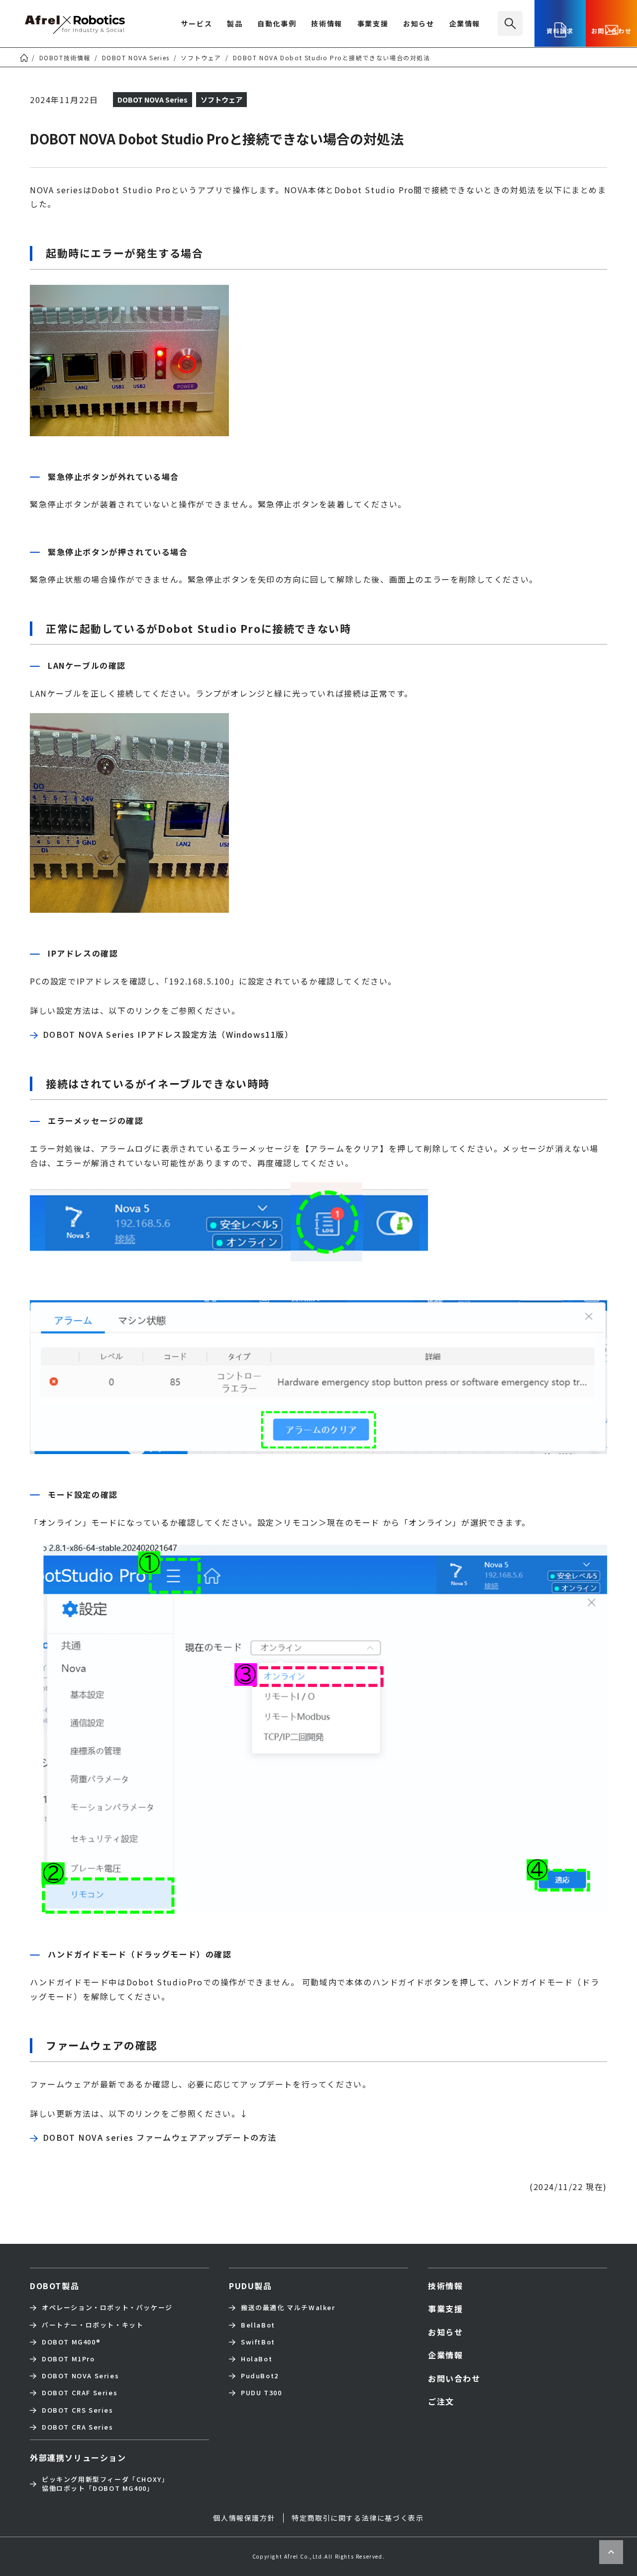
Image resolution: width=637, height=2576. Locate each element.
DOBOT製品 (54, 2286)
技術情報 (326, 24)
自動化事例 (277, 24)
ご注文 (441, 2401)
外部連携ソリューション (78, 2457)
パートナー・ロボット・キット (93, 2325)
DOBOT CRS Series (78, 2410)
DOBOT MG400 (71, 2342)
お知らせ (419, 24)
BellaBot (258, 2325)
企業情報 (465, 24)
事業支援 (373, 24)
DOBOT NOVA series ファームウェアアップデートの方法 (160, 2137)
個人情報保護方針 (244, 2518)
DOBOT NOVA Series (80, 2376)
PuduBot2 (260, 2376)
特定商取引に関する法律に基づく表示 (358, 2518)
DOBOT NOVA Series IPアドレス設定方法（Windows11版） (168, 1034)
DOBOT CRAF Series (80, 2393)
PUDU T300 (261, 2393)
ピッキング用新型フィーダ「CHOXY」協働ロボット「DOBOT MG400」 (105, 2484)
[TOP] (24, 58)
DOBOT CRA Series (78, 2427)
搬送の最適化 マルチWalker (288, 2308)
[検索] (510, 23)
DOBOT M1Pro (68, 2359)
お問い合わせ (612, 31)
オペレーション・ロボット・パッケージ (107, 2308)
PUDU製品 (251, 2286)
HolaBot (257, 2359)
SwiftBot (258, 2342)
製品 (235, 24)
